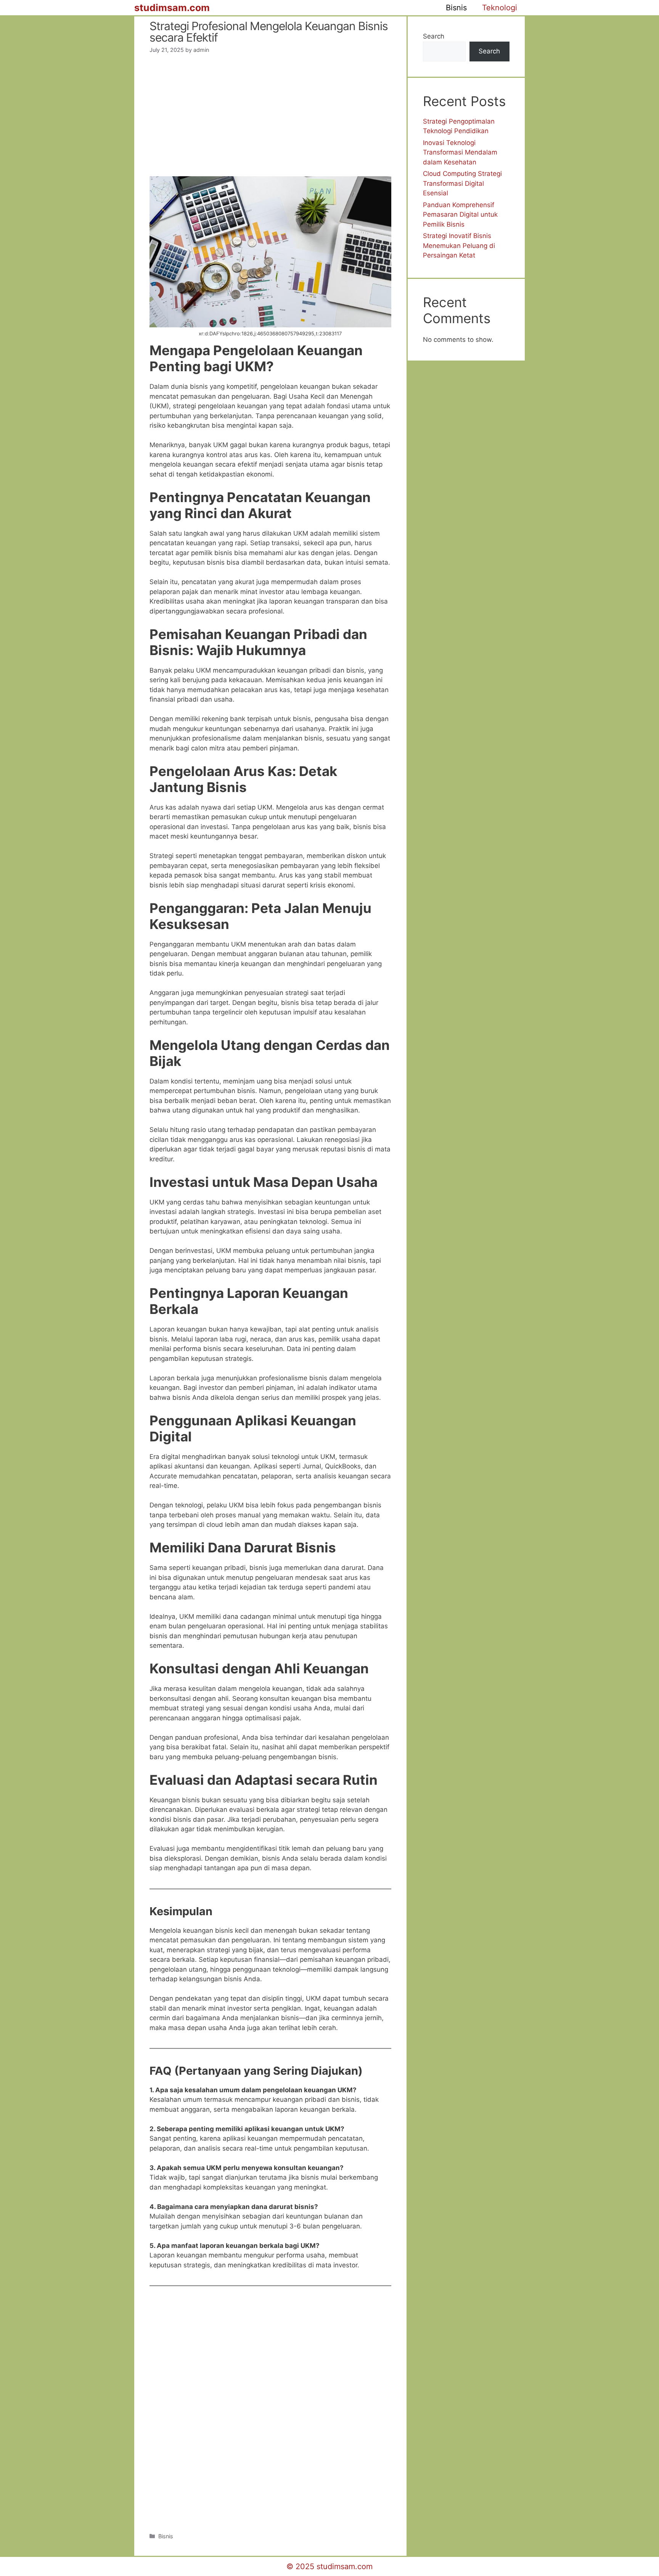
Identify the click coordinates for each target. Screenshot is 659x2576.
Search (434, 36)
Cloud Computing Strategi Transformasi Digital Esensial (462, 183)
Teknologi (500, 8)
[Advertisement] (270, 120)
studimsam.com (172, 8)
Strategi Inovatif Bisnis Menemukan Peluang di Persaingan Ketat (459, 246)
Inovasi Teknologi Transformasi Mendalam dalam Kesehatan (460, 152)
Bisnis (456, 8)
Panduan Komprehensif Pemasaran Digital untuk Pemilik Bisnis (460, 215)
